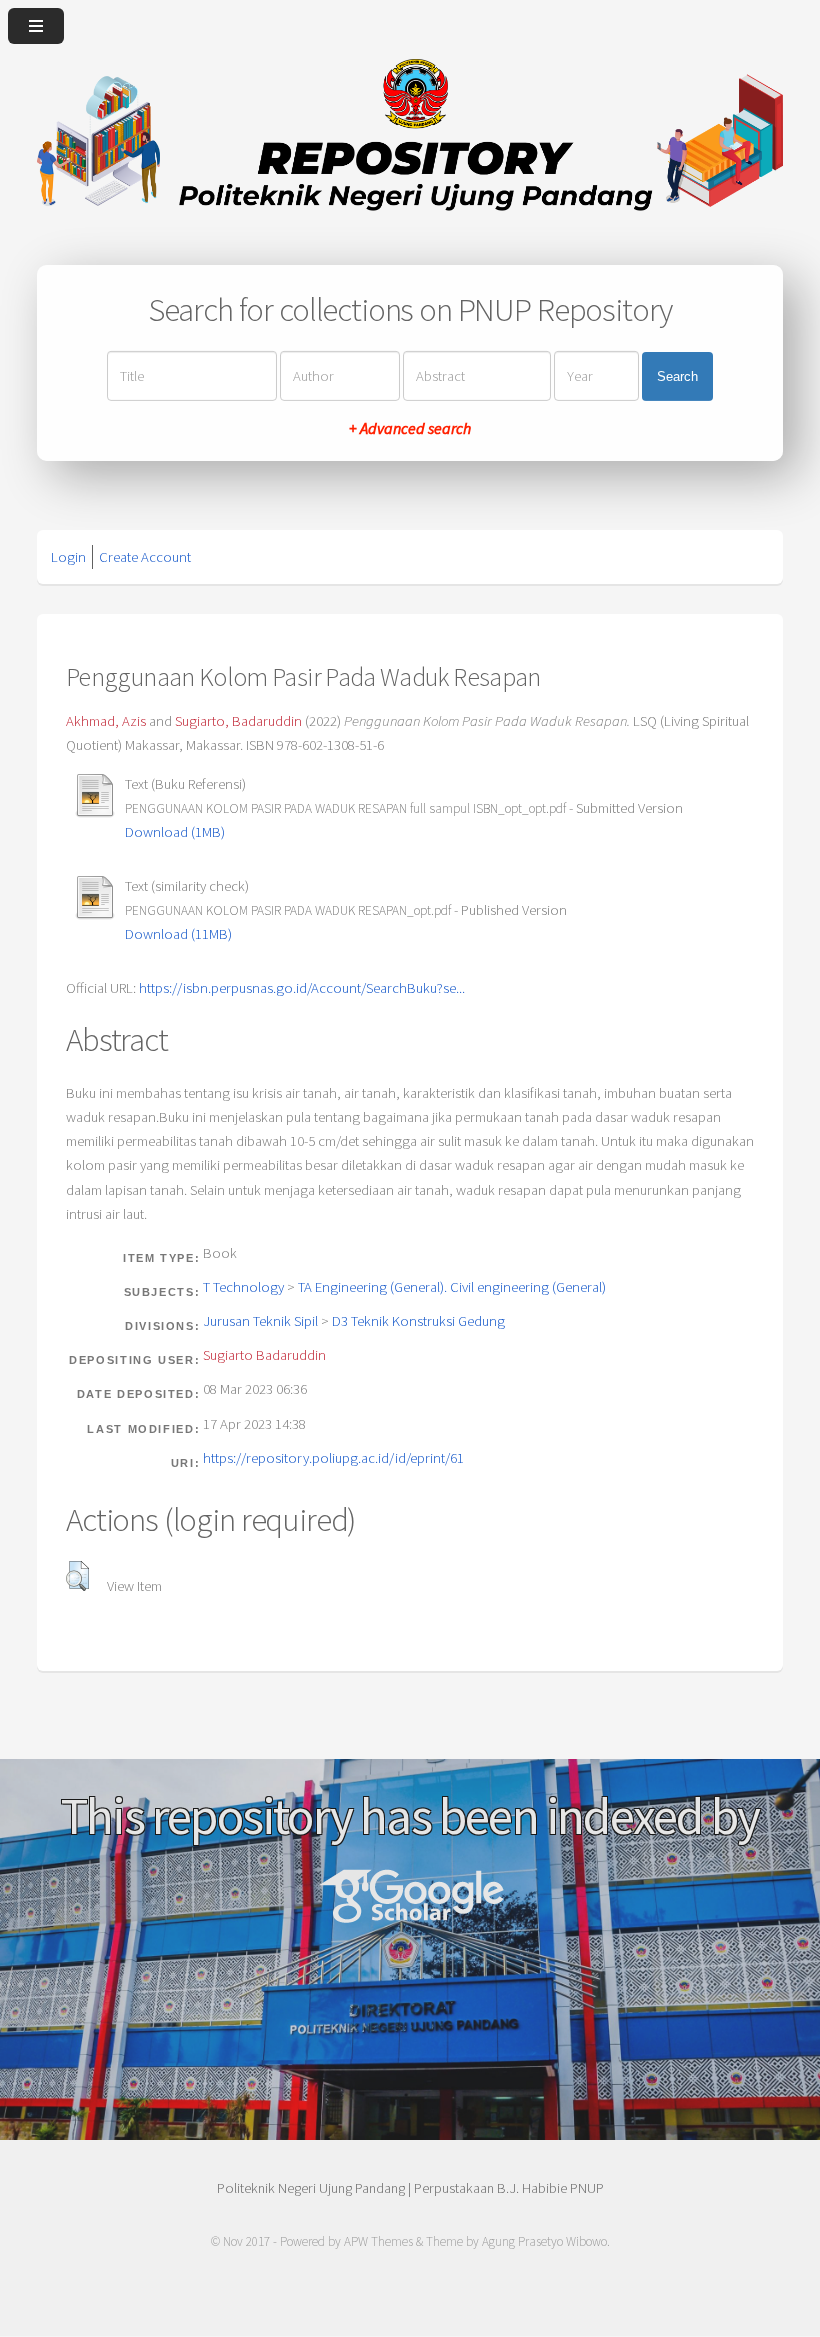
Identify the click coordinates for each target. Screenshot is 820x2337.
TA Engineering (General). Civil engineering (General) (452, 1287)
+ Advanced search (410, 428)
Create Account (145, 557)
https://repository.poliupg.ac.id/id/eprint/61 (333, 1458)
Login (68, 557)
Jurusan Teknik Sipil (260, 1321)
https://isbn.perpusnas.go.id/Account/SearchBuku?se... (302, 988)
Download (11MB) (178, 934)
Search (677, 375)
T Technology (243, 1287)
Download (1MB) (175, 832)
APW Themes (378, 2241)
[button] (77, 1576)
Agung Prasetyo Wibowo (544, 2241)
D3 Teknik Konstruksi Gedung (418, 1321)
